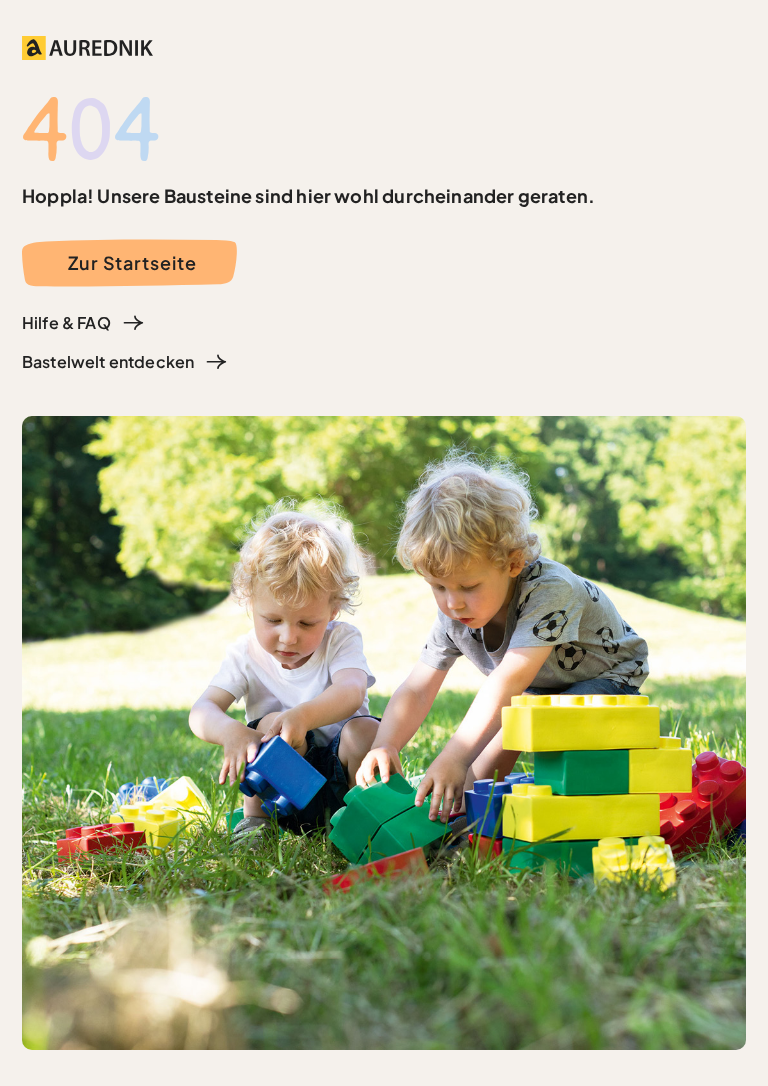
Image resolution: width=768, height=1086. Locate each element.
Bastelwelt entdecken (108, 361)
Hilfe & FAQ (66, 322)
